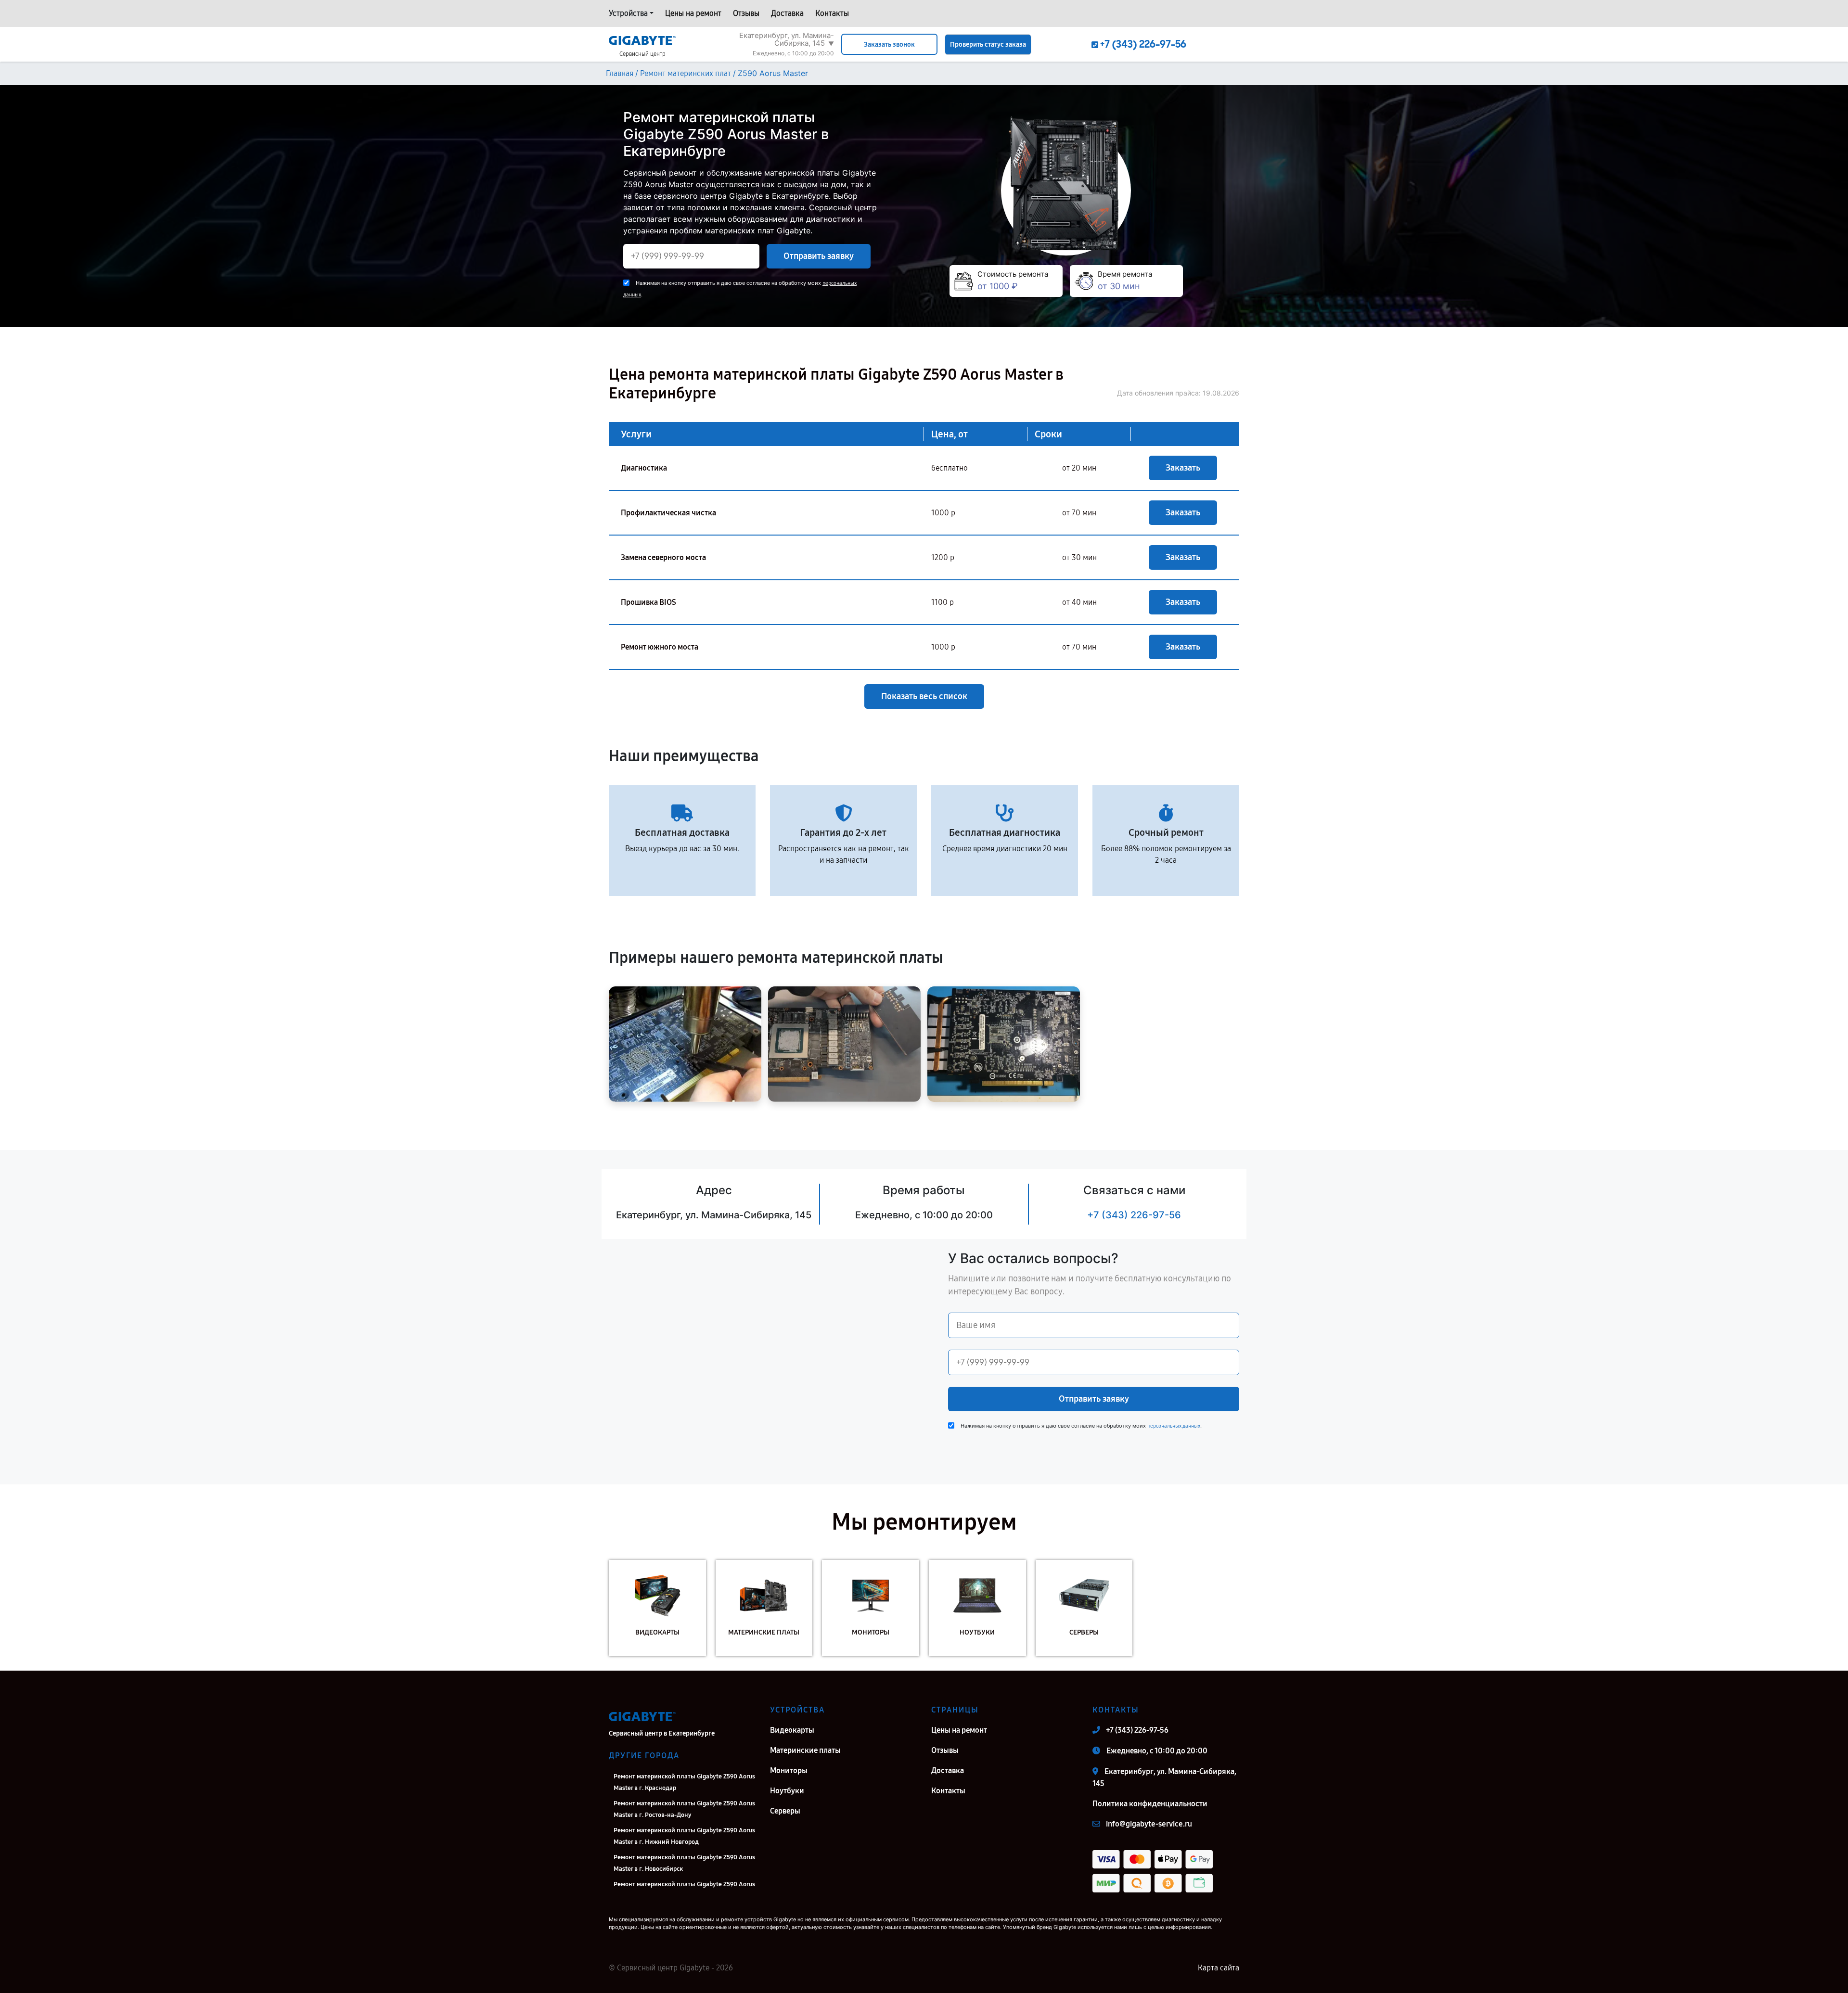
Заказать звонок (889, 45)
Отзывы (746, 13)
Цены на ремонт (693, 13)
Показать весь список (924, 696)
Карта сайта (1219, 1968)
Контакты (832, 13)
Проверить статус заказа (988, 45)
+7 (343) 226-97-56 (1134, 1215)
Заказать (1183, 468)
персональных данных (1174, 1426)
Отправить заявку (819, 256)
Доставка (787, 13)
